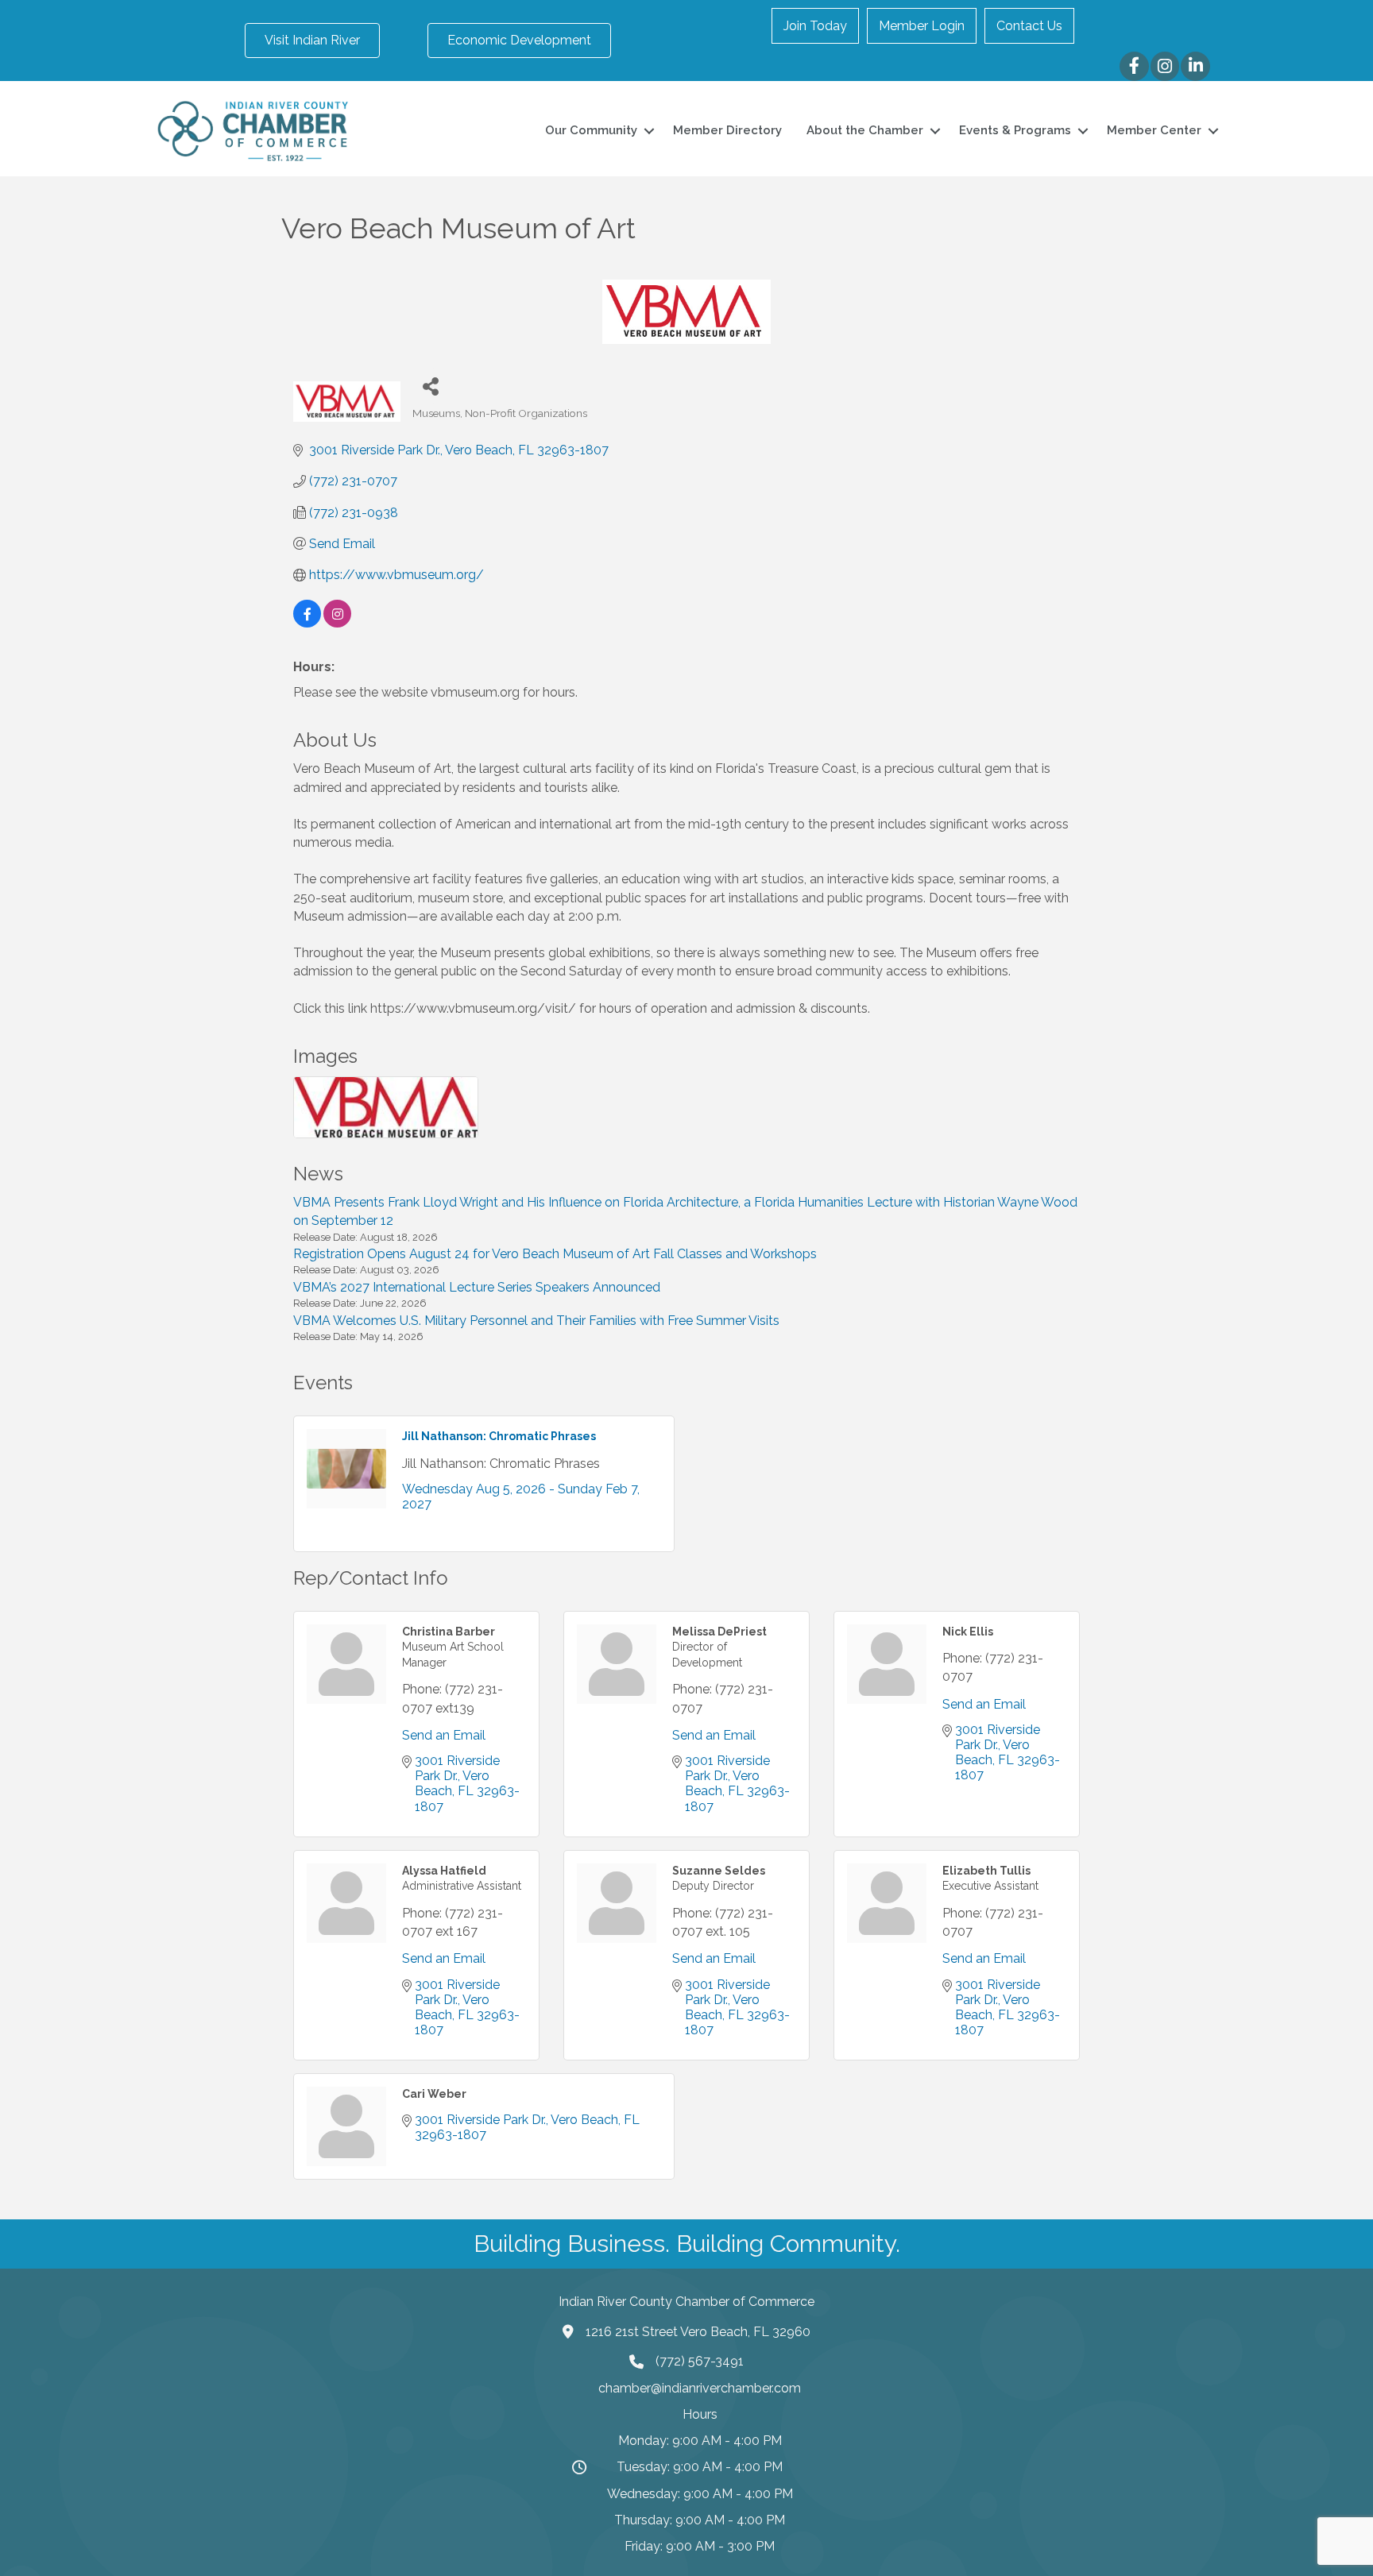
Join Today (815, 26)
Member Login (922, 26)
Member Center (1154, 130)
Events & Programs (1015, 130)
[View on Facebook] (307, 623)
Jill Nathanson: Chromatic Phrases (499, 1436)
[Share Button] (430, 386)
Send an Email (444, 1735)
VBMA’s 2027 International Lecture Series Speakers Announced (477, 1287)
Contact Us (1029, 26)
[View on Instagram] (337, 623)
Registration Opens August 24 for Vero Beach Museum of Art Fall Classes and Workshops (555, 1254)
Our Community (591, 130)
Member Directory (727, 130)
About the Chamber (865, 130)
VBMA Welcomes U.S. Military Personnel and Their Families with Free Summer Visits (536, 1321)
